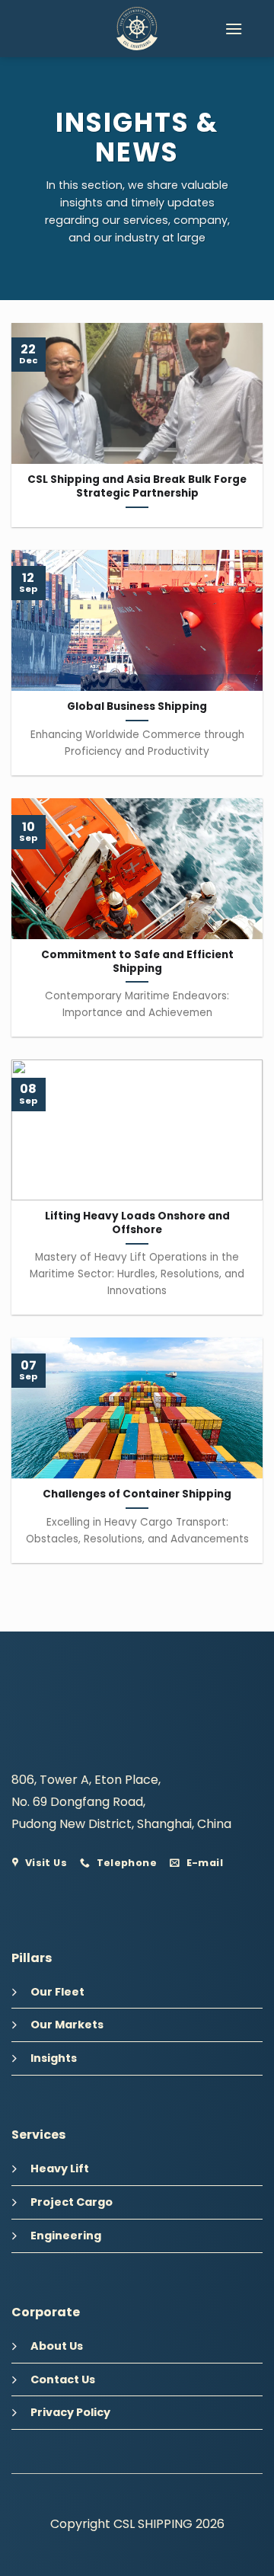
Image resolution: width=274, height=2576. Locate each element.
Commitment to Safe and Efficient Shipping (137, 962)
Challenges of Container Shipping (137, 1494)
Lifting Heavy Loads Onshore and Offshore (137, 1223)
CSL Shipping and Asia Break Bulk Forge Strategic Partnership (137, 486)
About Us (57, 2346)
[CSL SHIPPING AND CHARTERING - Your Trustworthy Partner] (137, 29)
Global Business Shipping (137, 707)
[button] (234, 29)
